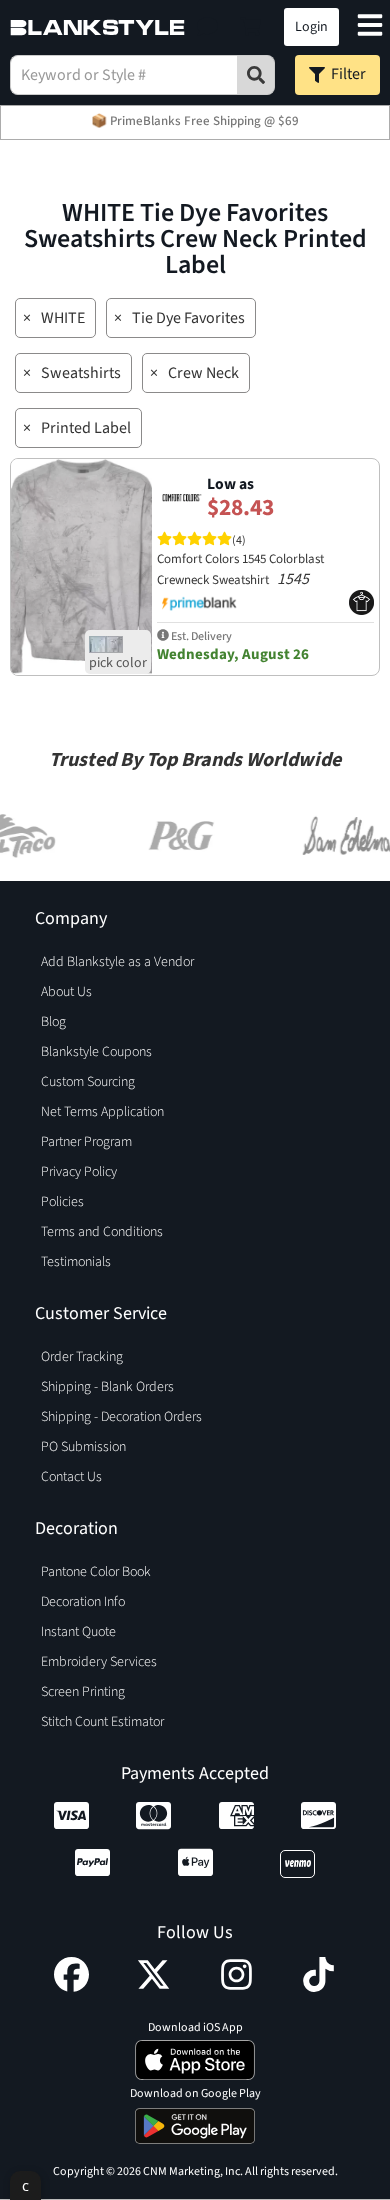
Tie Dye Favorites (188, 318)
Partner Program (86, 1142)
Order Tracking (82, 1357)
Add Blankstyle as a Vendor (117, 962)
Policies (62, 1202)
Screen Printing (83, 1692)
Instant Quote (78, 1632)
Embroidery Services (99, 1662)
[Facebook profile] (71, 1987)
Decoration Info (83, 1602)
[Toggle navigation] (370, 27)
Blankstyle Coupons (96, 1052)
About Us (66, 992)
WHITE (63, 318)
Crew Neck (203, 373)
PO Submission (83, 1447)
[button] (207, 27)
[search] (256, 75)
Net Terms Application (102, 1112)
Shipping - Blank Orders (107, 1387)
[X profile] (153, 1987)
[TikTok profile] (318, 1987)
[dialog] (25, 2185)
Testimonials (76, 1262)
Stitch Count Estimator (102, 1722)
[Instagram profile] (236, 1987)
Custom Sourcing (88, 1082)
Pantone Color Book (96, 1572)
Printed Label (86, 428)
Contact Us (71, 1477)
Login (311, 27)
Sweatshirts (81, 373)
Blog (53, 1022)
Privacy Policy (79, 1172)
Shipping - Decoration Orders (121, 1417)
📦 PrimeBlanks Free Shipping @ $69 (195, 121)
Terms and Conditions (102, 1232)
